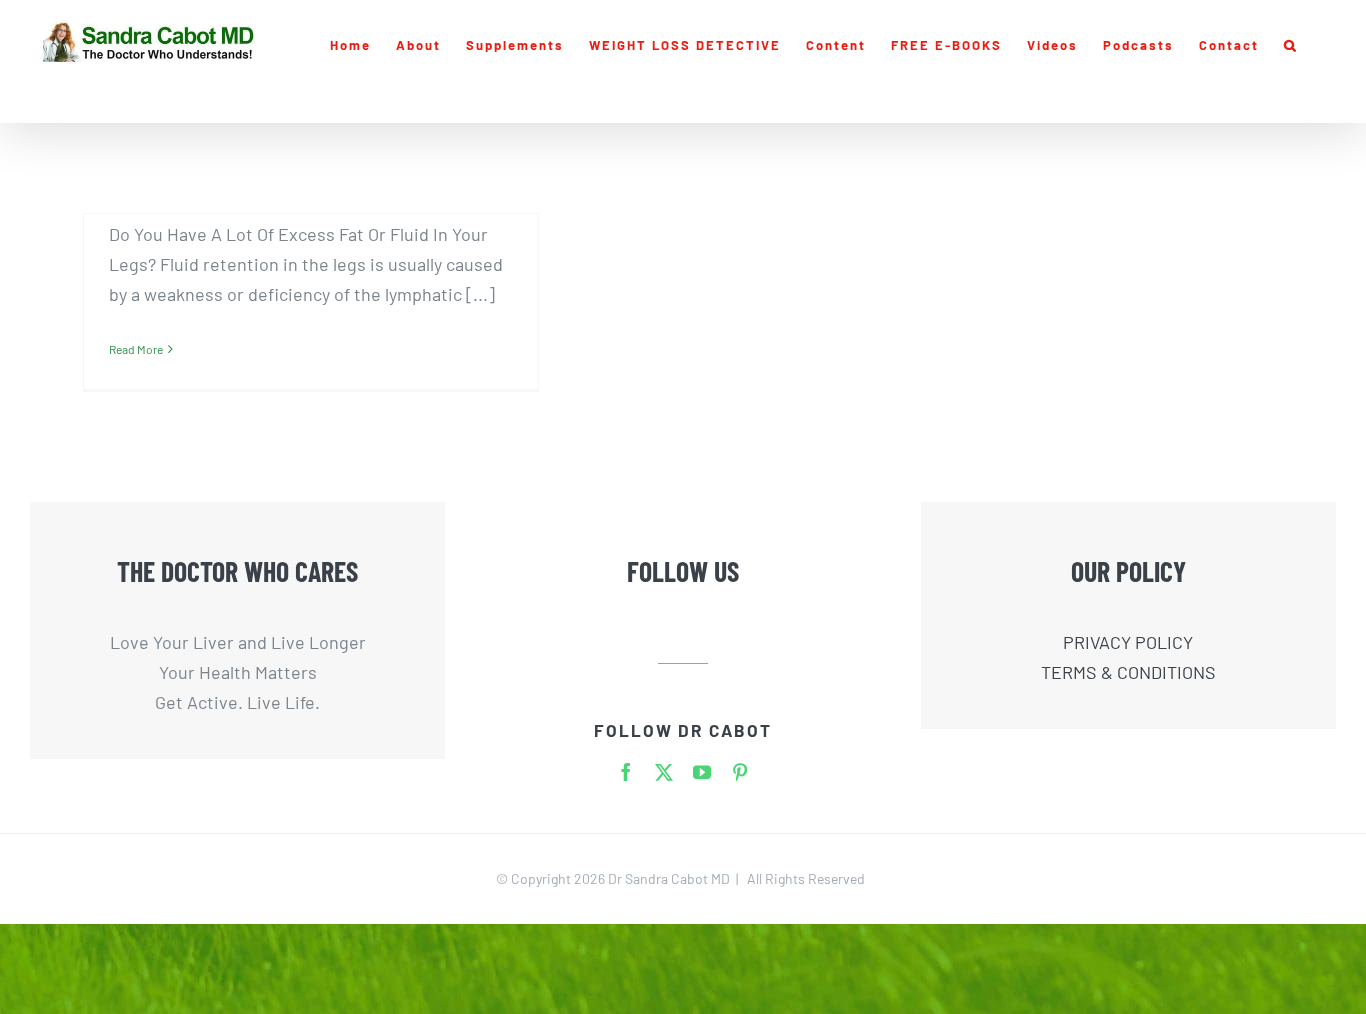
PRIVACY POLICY (1128, 642)
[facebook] (626, 772)
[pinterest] (740, 772)
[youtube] (702, 772)
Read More (136, 349)
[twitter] (664, 772)
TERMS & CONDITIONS (1128, 672)
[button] (1291, 45)
